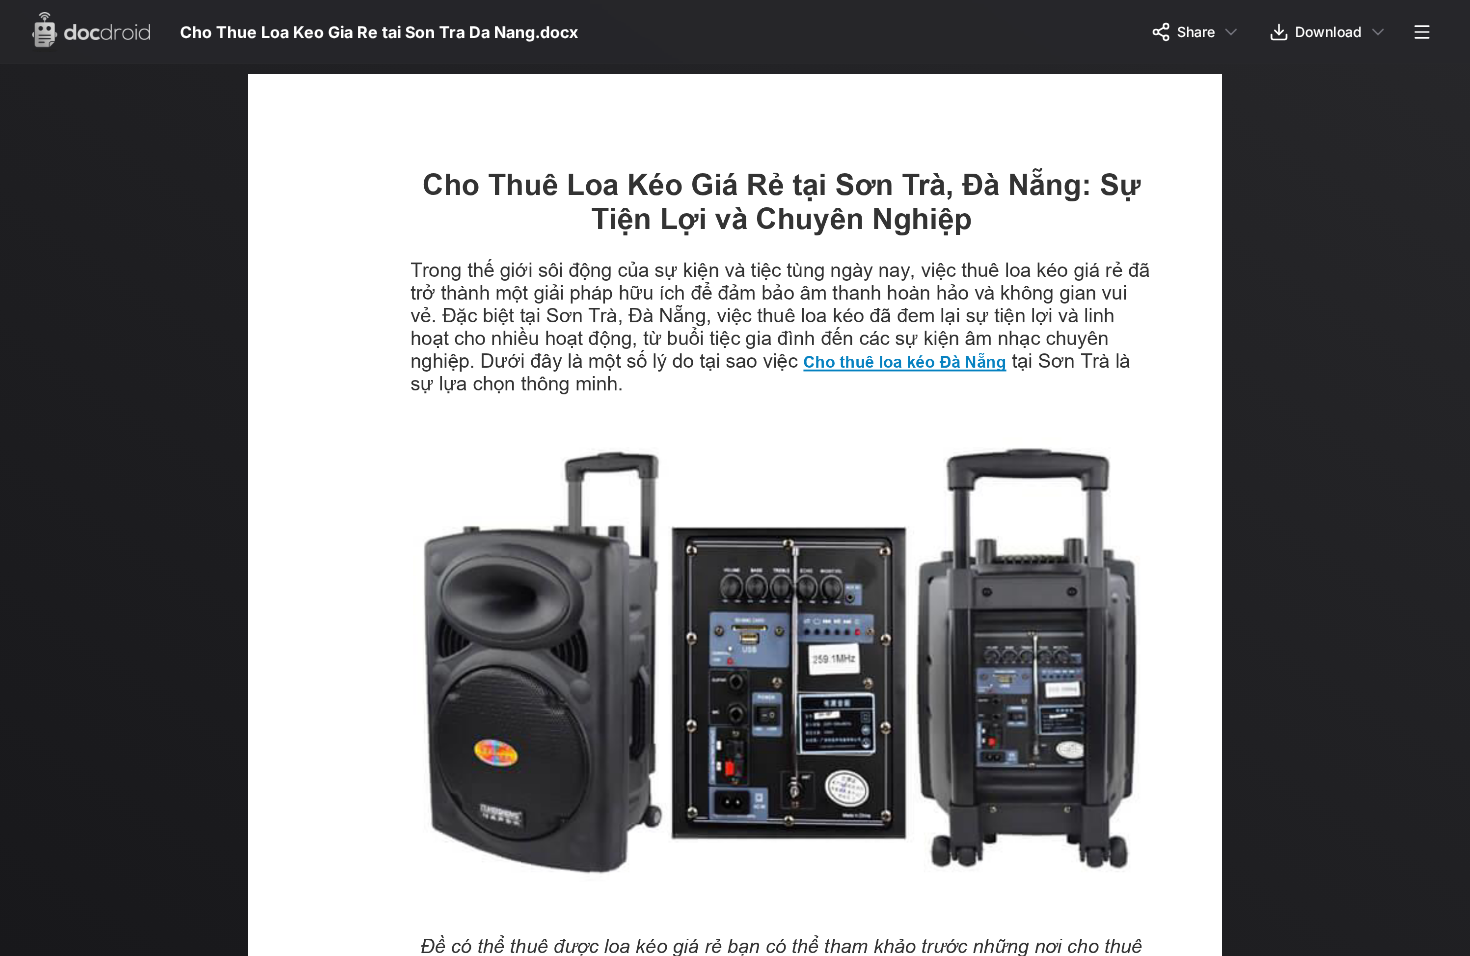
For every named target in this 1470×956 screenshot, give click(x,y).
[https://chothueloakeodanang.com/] (917, 364)
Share (1196, 31)
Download (1328, 31)
